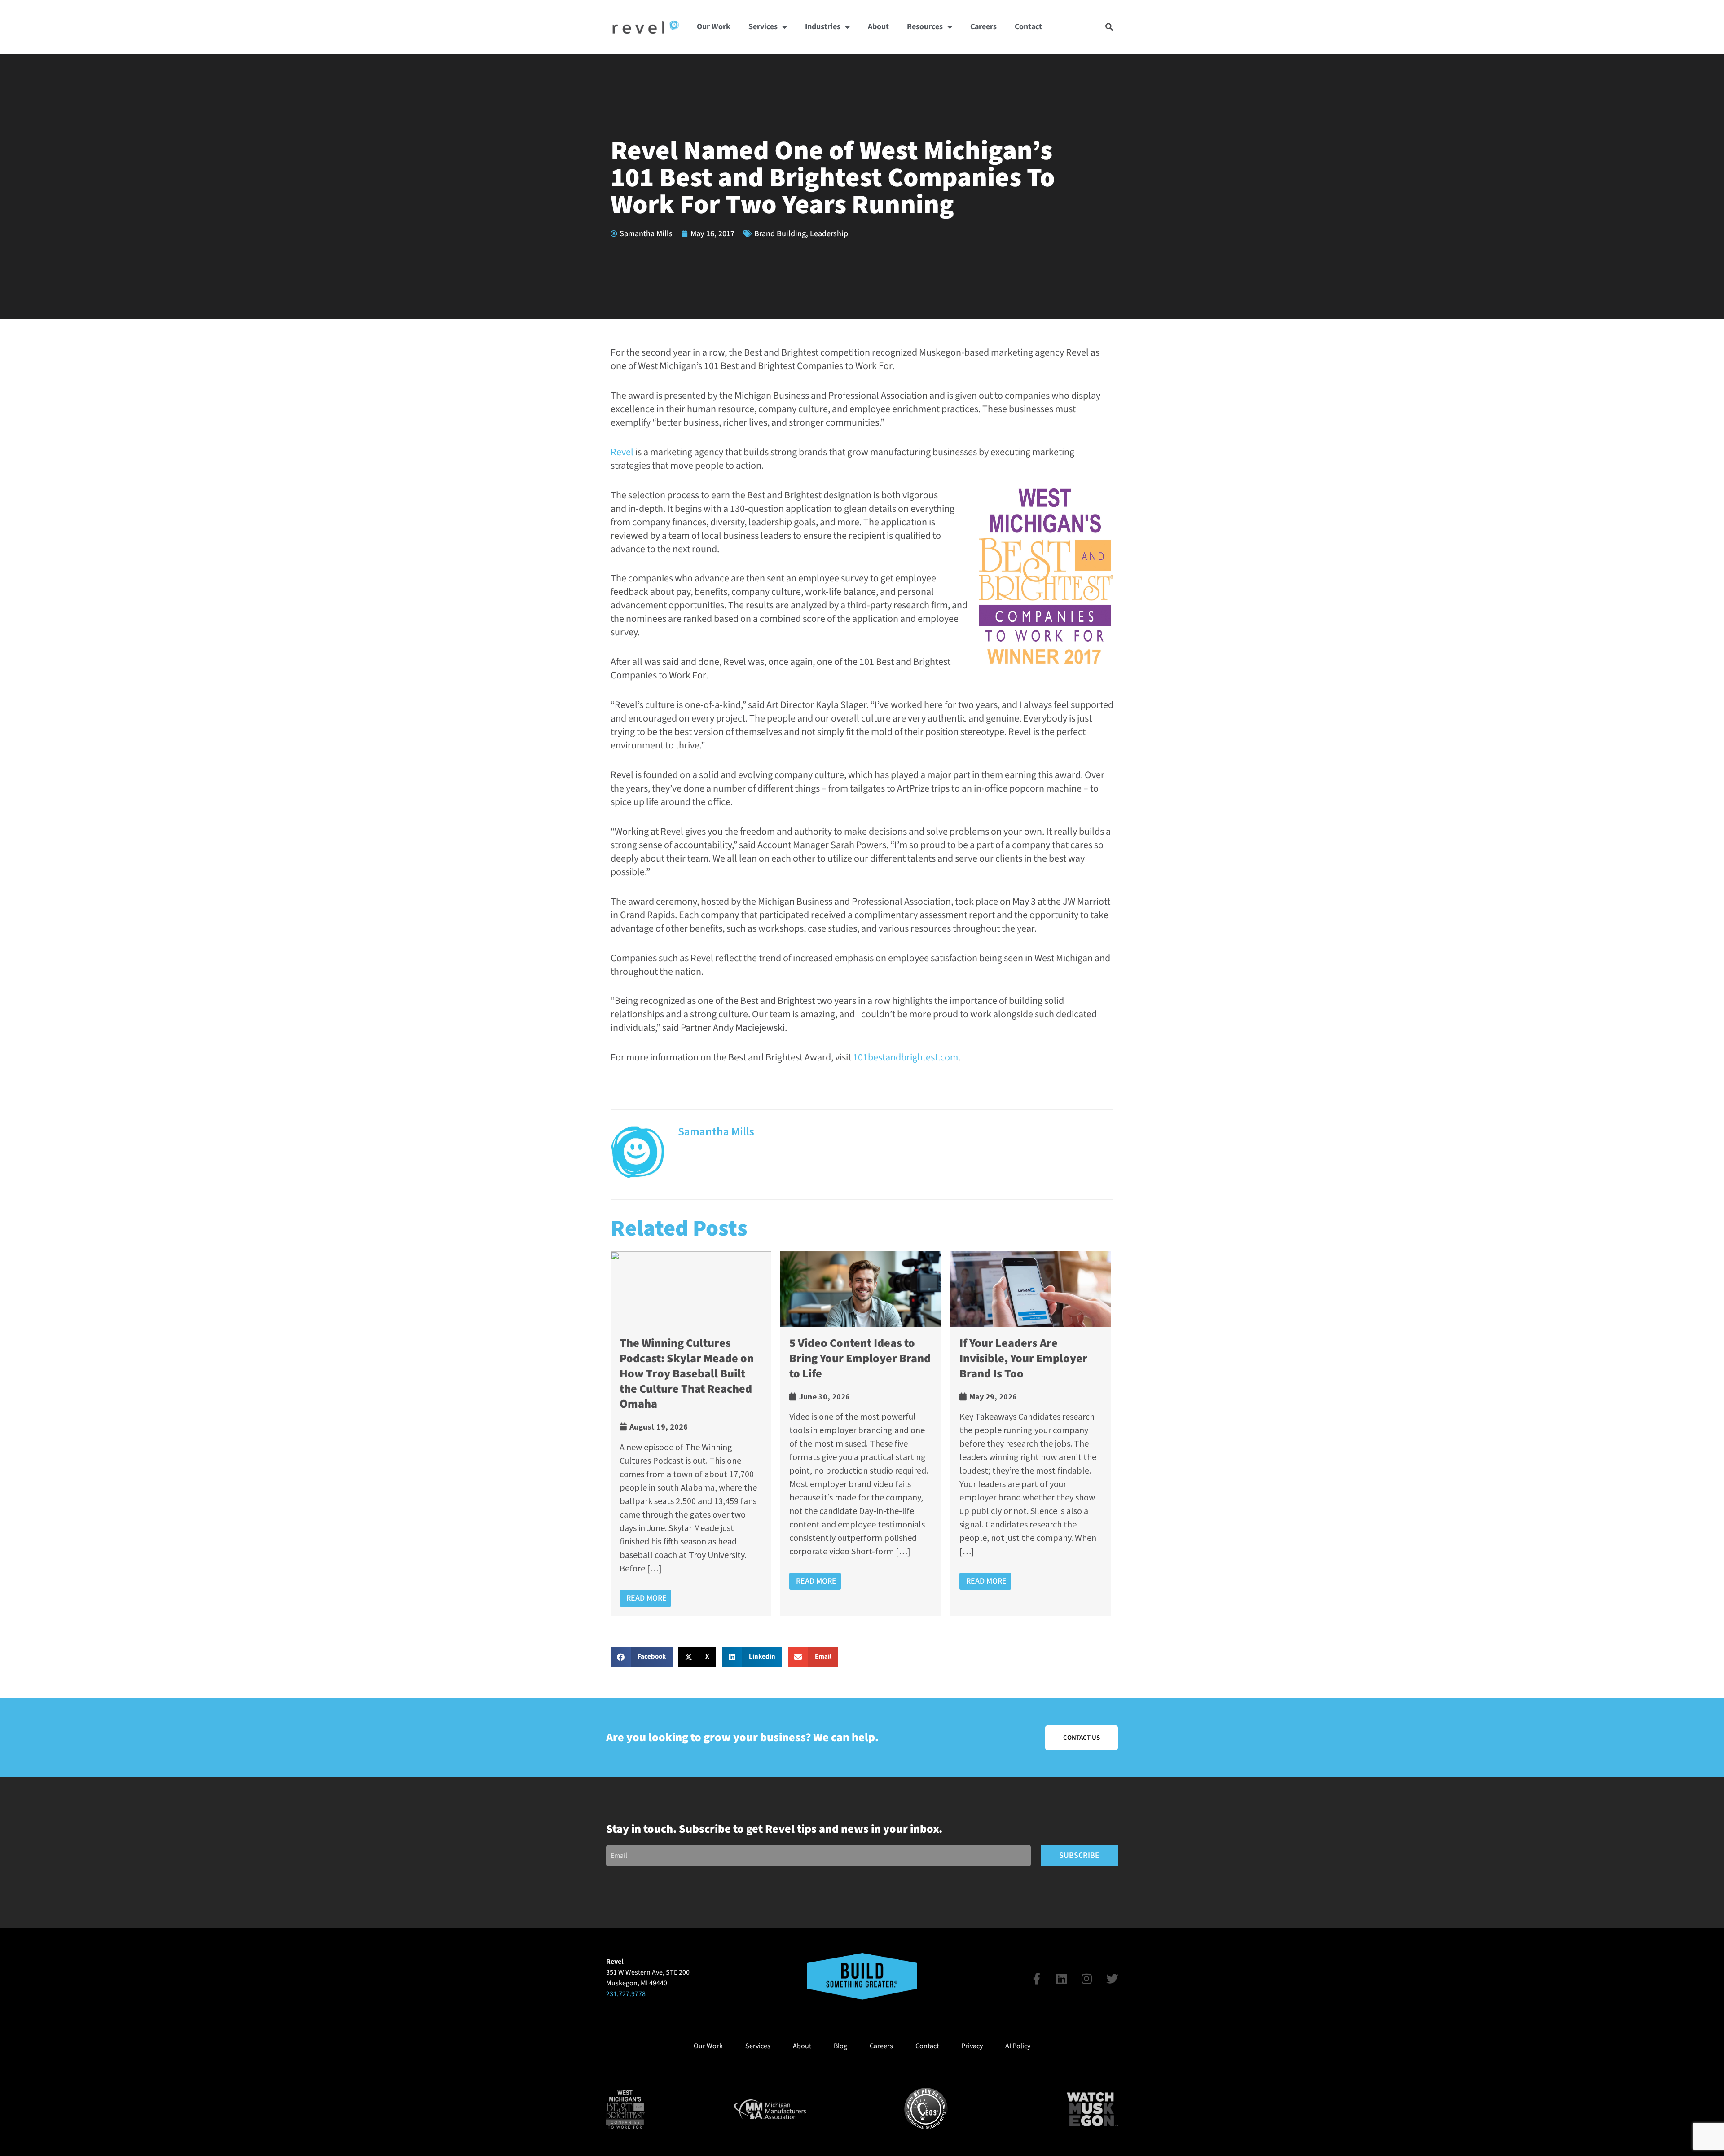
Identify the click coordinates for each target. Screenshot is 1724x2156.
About (878, 27)
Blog (840, 2046)
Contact (1028, 27)
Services (763, 27)
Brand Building (780, 234)
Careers (983, 27)
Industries (823, 27)
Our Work (714, 27)
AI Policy (1018, 2046)
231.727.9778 (626, 1994)
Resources (925, 27)
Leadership (829, 234)
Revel (622, 452)
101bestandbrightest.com (906, 1057)
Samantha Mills (716, 1131)
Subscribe (1079, 1855)
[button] (1109, 27)
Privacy (972, 2046)
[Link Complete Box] (691, 1433)
